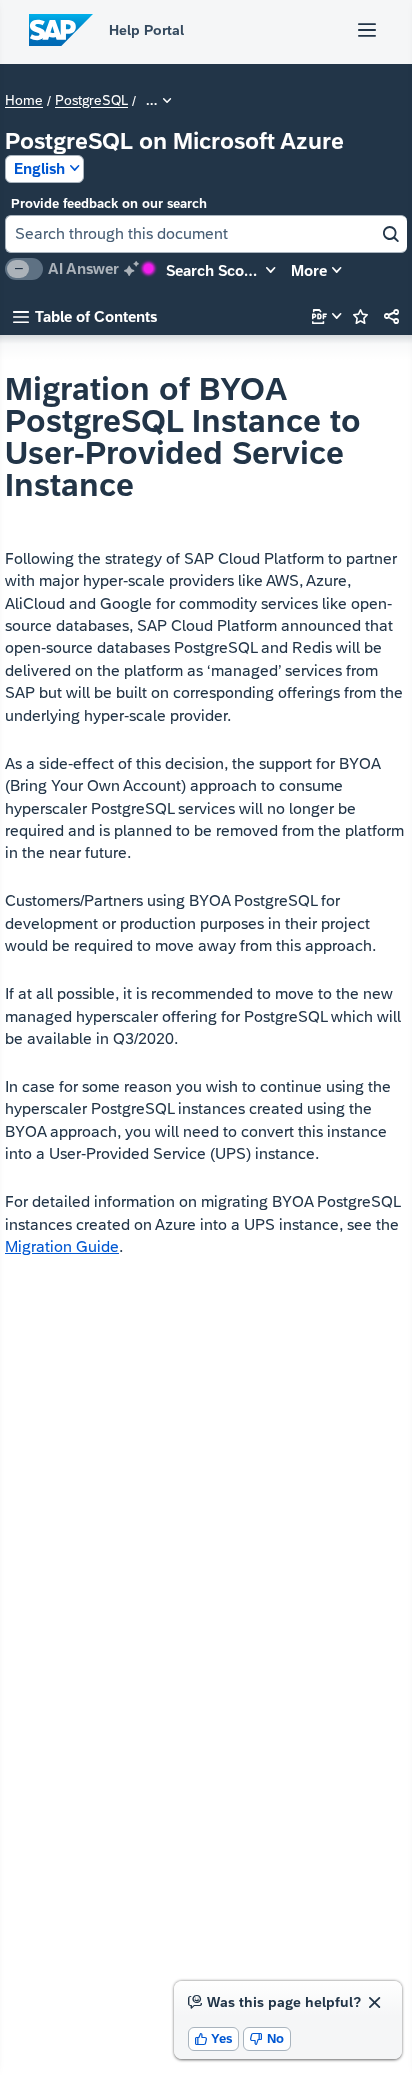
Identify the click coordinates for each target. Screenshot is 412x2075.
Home (24, 101)
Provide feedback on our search (109, 203)
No (267, 2038)
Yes (214, 2038)
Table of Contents (85, 316)
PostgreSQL (91, 101)
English (39, 168)
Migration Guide (62, 1246)
